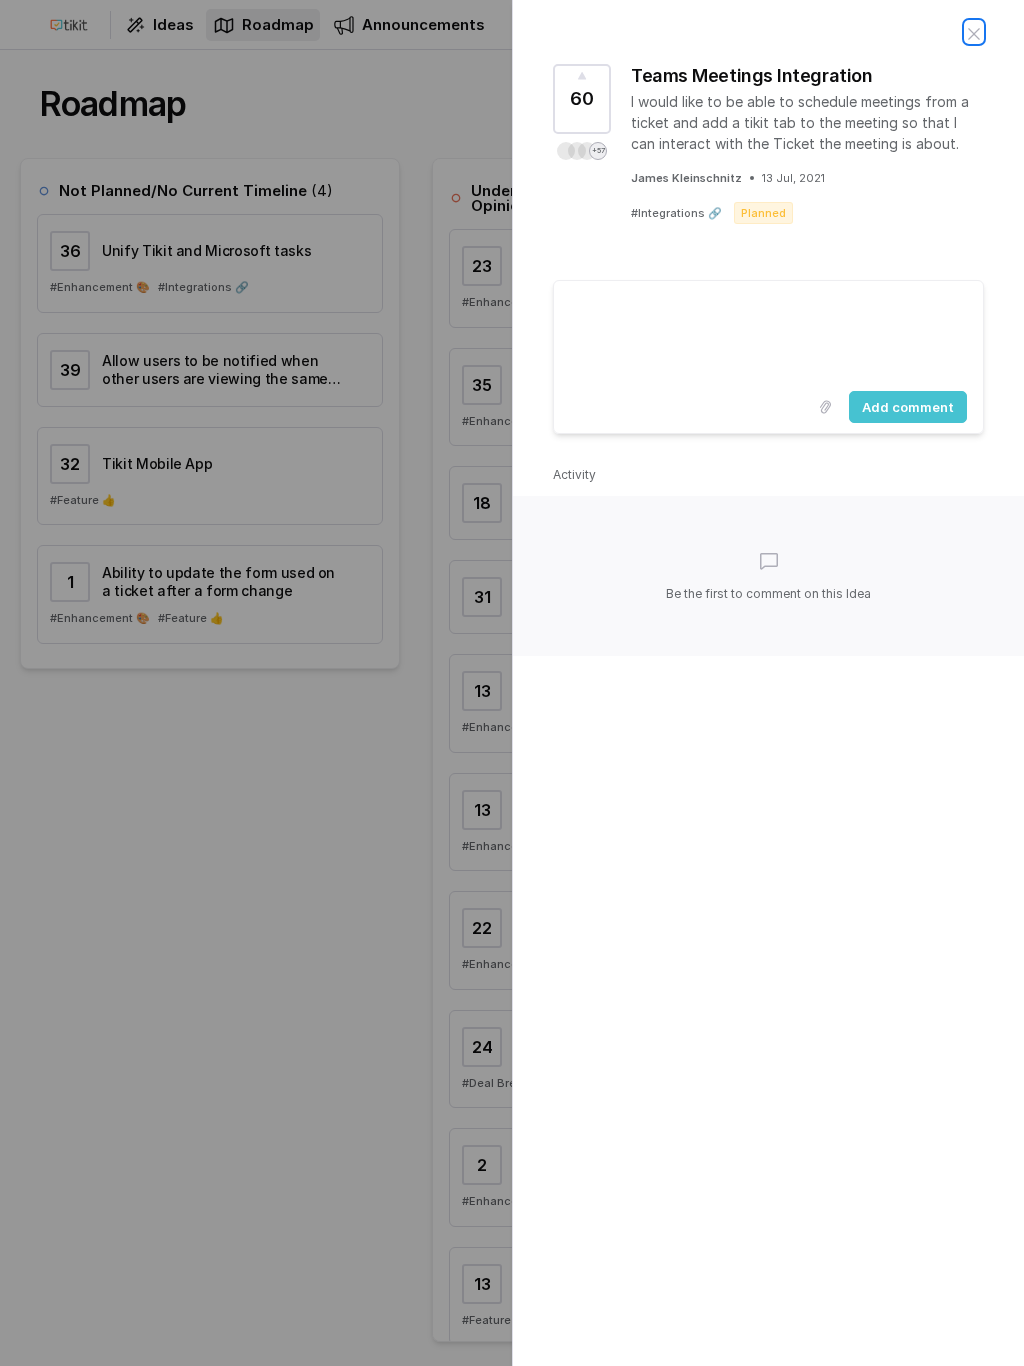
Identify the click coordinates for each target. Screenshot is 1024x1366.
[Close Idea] (974, 32)
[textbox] (768, 332)
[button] (582, 151)
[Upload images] (825, 407)
